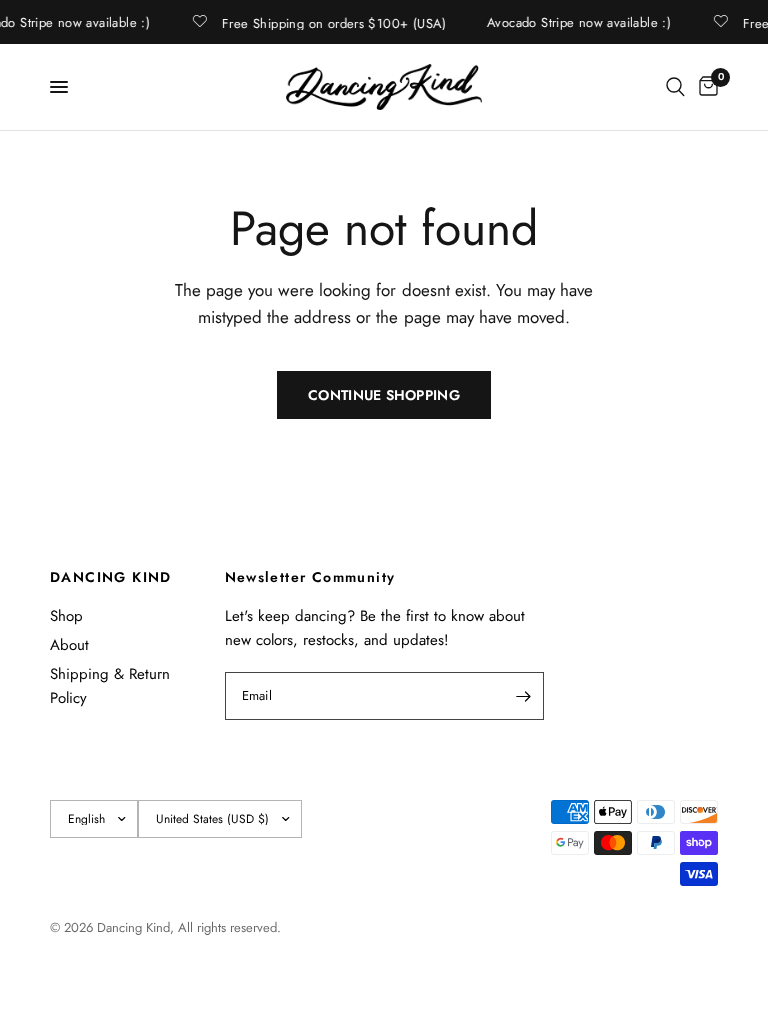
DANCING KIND (111, 577)
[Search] (675, 87)
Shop (66, 616)
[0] (705, 87)
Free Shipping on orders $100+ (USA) (333, 22)
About (69, 645)
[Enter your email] (524, 696)
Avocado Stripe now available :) (578, 22)
